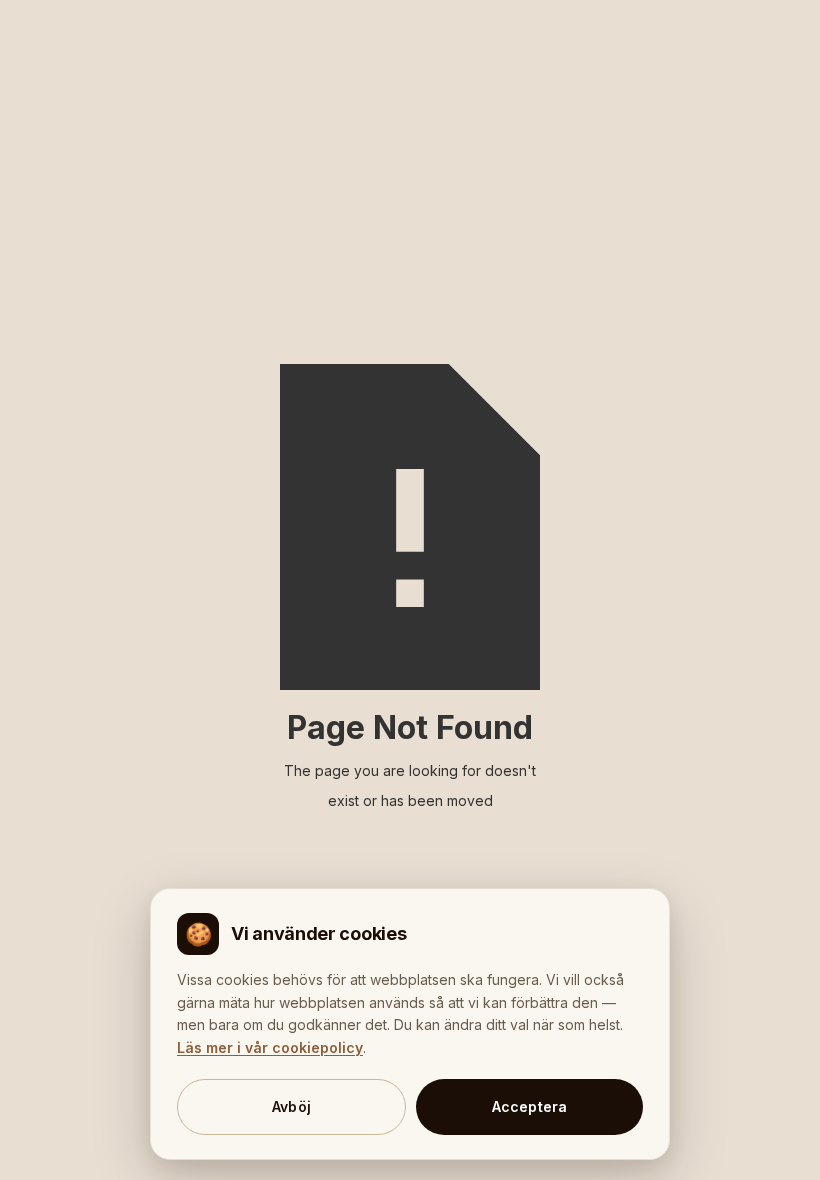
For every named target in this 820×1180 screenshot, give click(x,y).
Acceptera (530, 1106)
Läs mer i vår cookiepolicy (270, 1047)
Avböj (291, 1106)
